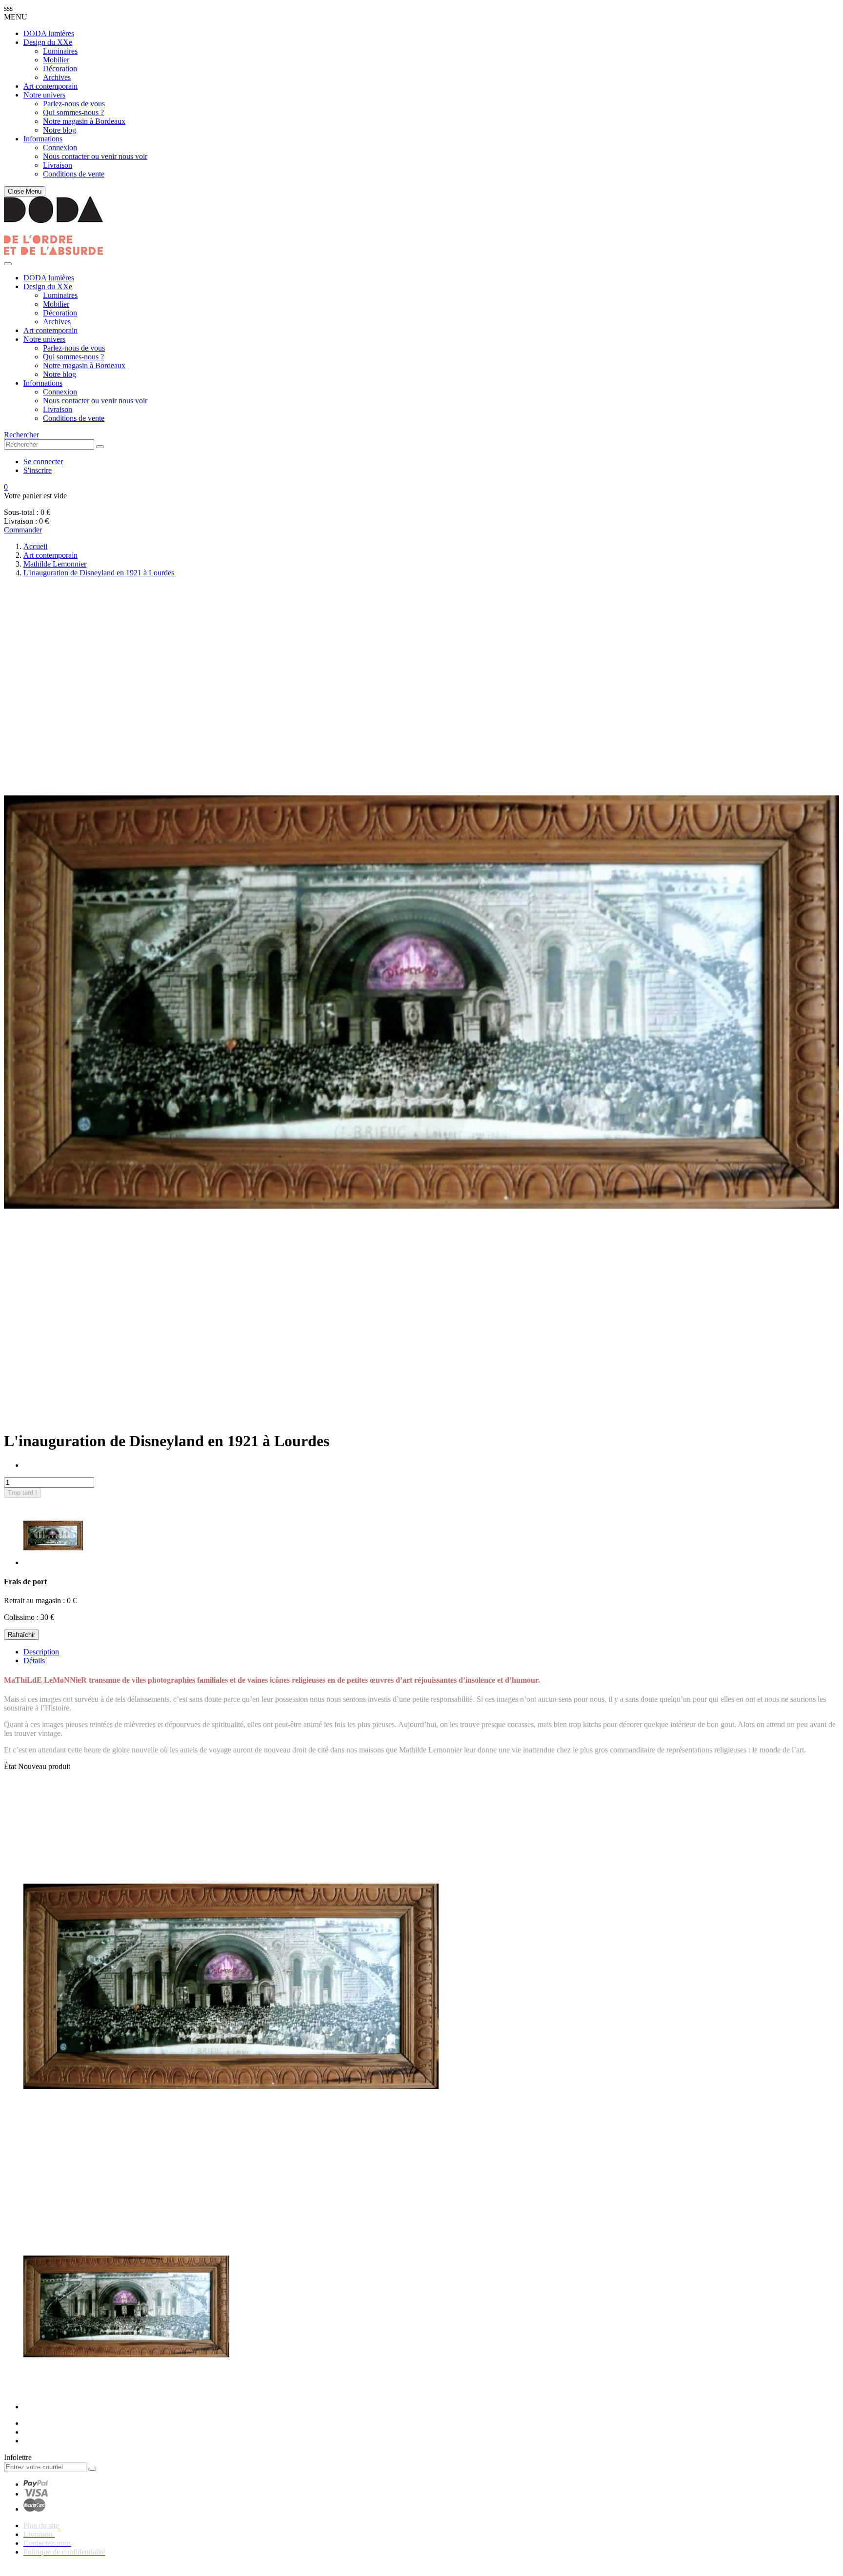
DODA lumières (49, 33)
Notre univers (44, 95)
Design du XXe (48, 42)
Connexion (60, 147)
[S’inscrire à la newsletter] (92, 2469)
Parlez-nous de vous (74, 104)
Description (41, 1652)
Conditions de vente (74, 174)
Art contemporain (50, 86)
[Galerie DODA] (53, 252)
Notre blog (60, 130)
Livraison (58, 165)
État (11, 1766)
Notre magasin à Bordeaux (84, 121)
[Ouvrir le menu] (8, 264)
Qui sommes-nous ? (73, 112)
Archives (57, 77)
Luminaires (60, 51)
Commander (23, 530)
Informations (43, 139)
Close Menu (25, 191)
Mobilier (56, 60)
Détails (34, 1661)
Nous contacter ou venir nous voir (95, 156)
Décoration (60, 69)
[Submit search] (100, 447)
